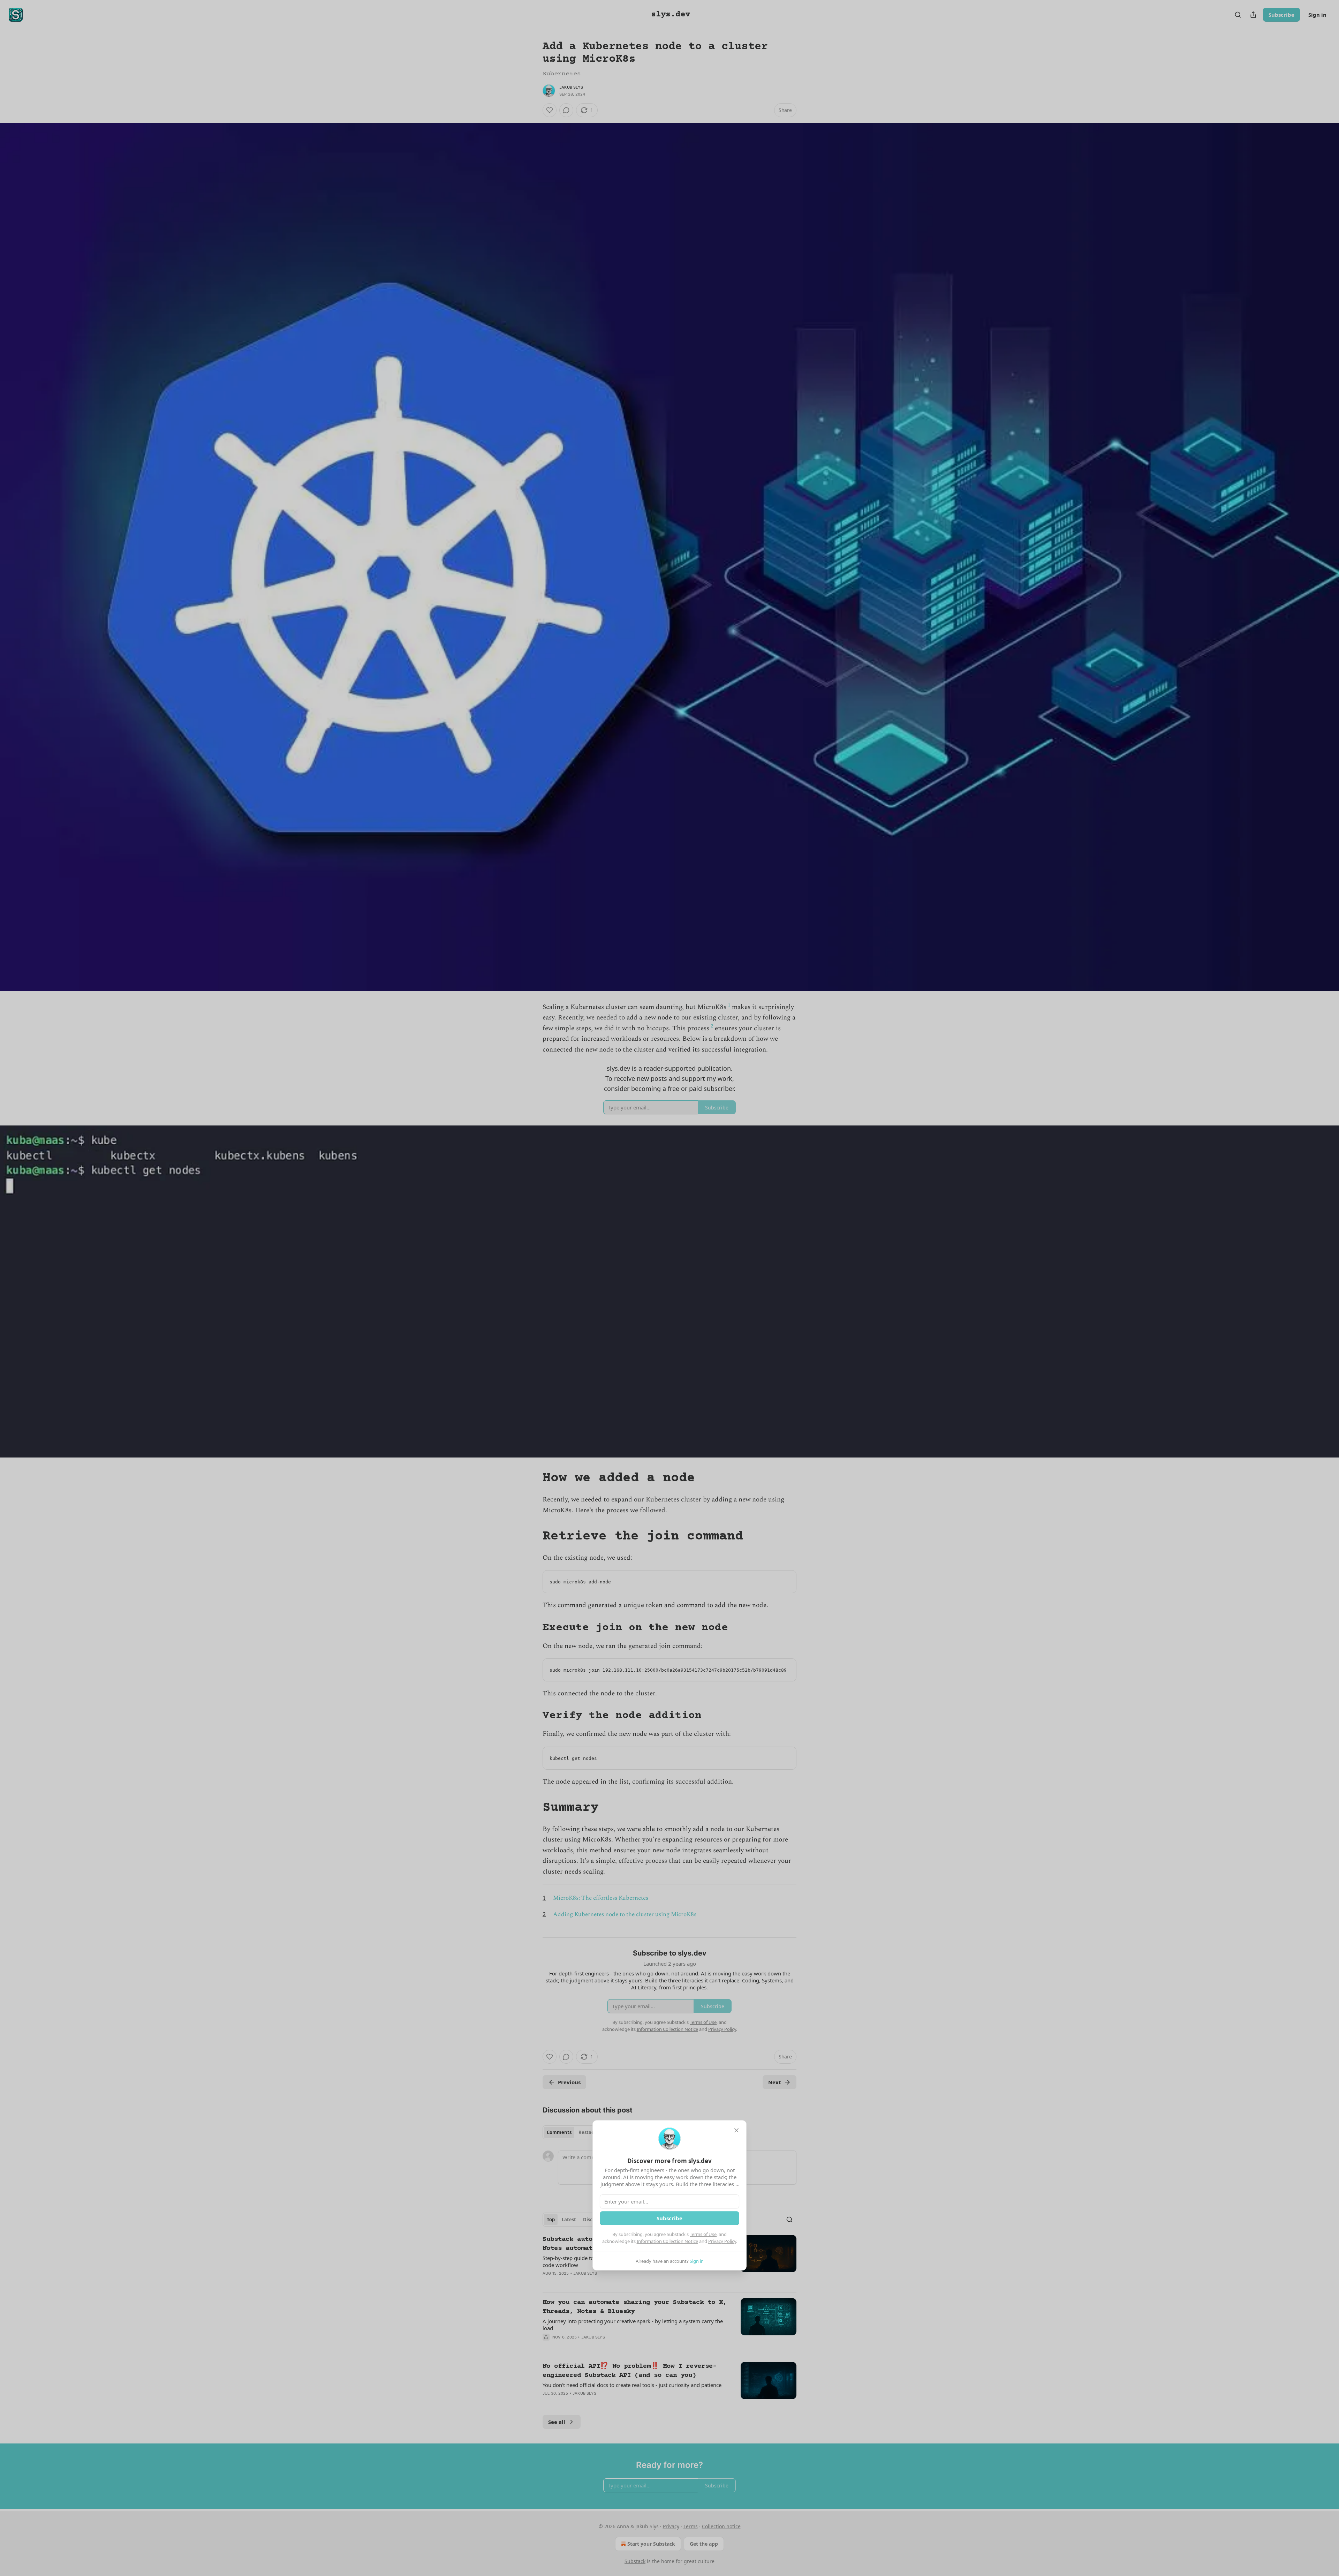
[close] (736, 2130)
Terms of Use (703, 2234)
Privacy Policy (722, 2241)
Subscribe (669, 2218)
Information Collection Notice (667, 2241)
